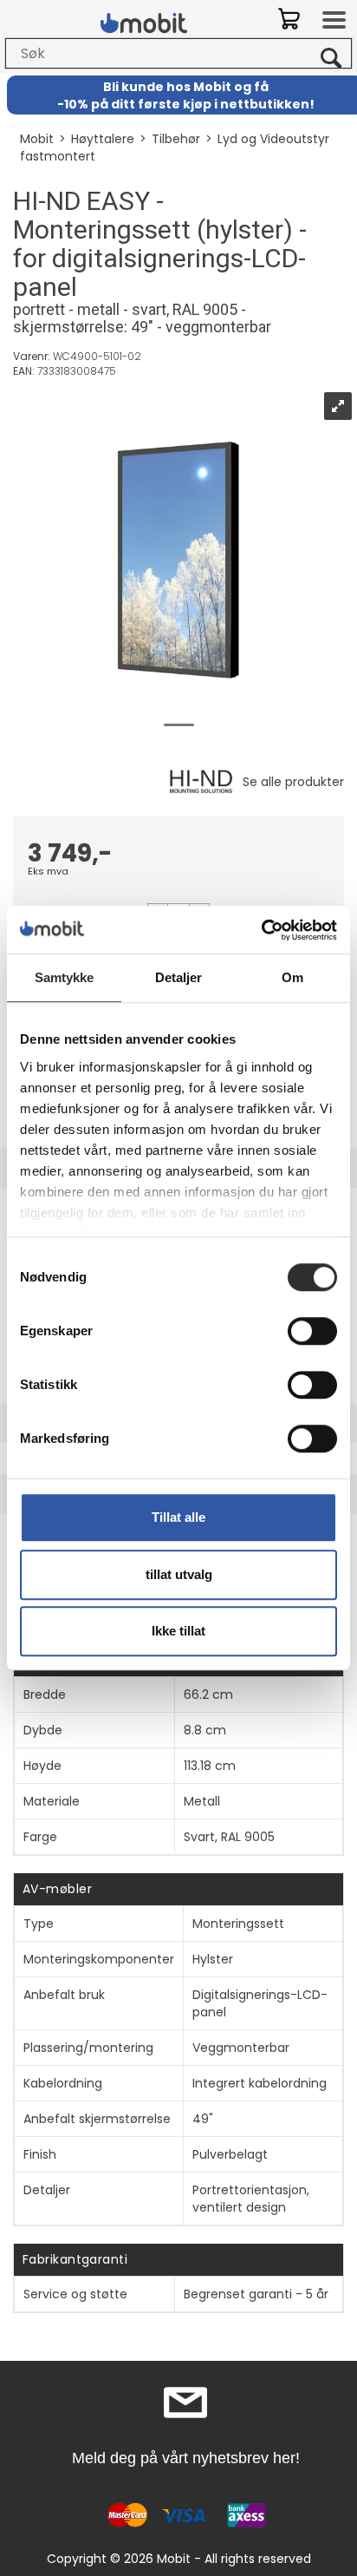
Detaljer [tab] (179, 977)
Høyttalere (103, 139)
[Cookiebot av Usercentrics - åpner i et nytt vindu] (261, 930)
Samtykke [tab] (65, 977)
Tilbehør (176, 139)
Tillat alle (178, 1517)
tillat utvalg (179, 1574)
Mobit (37, 139)
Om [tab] (292, 977)
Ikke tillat (178, 1631)
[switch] (312, 1331)
